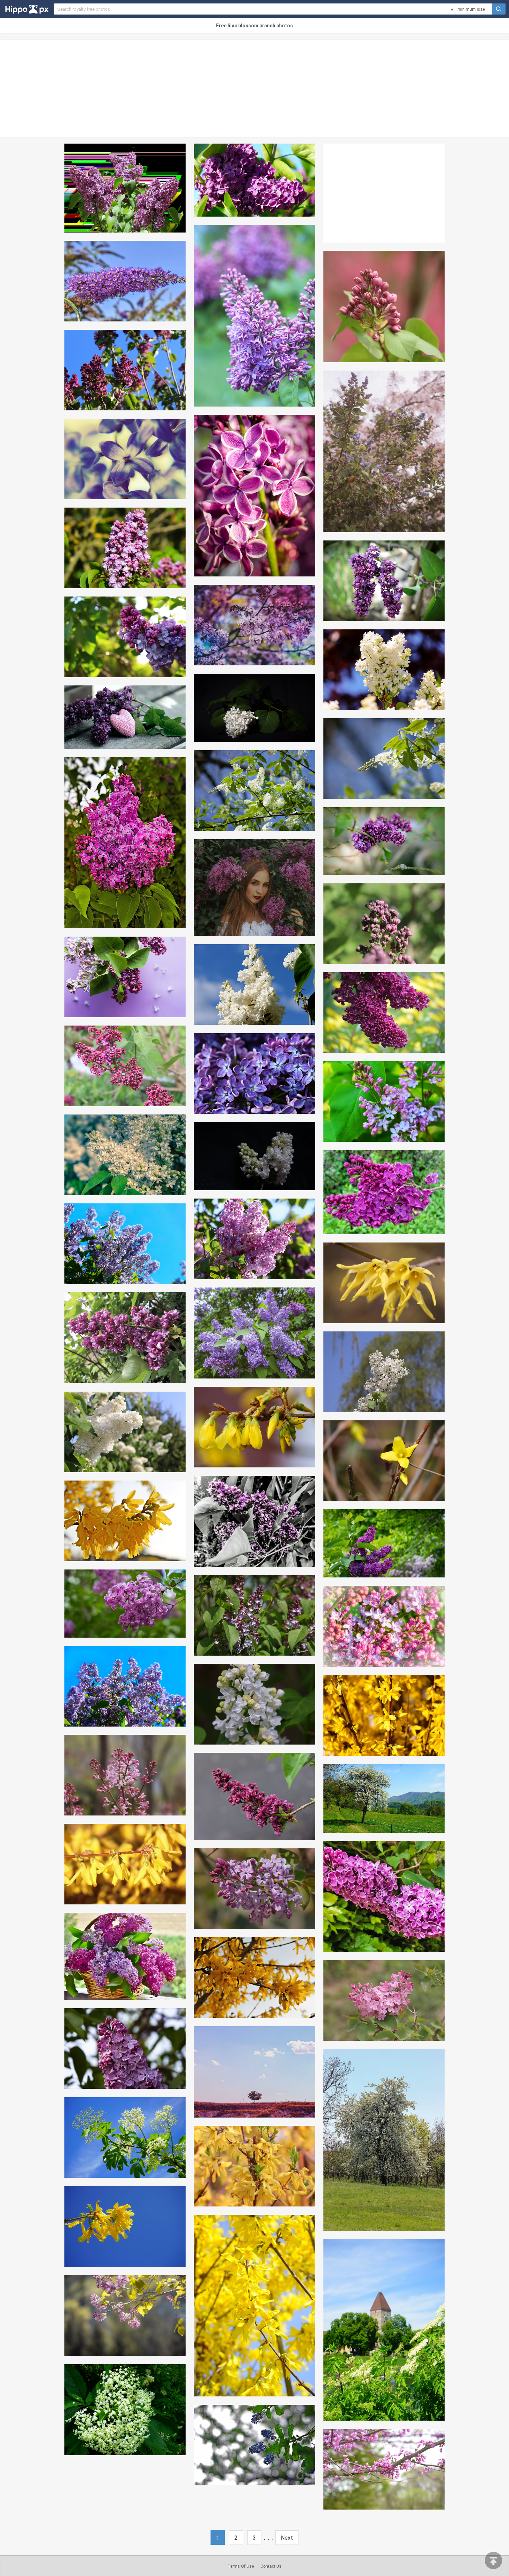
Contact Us (271, 2566)
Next (287, 2538)
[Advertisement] (254, 88)
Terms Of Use (241, 2566)
